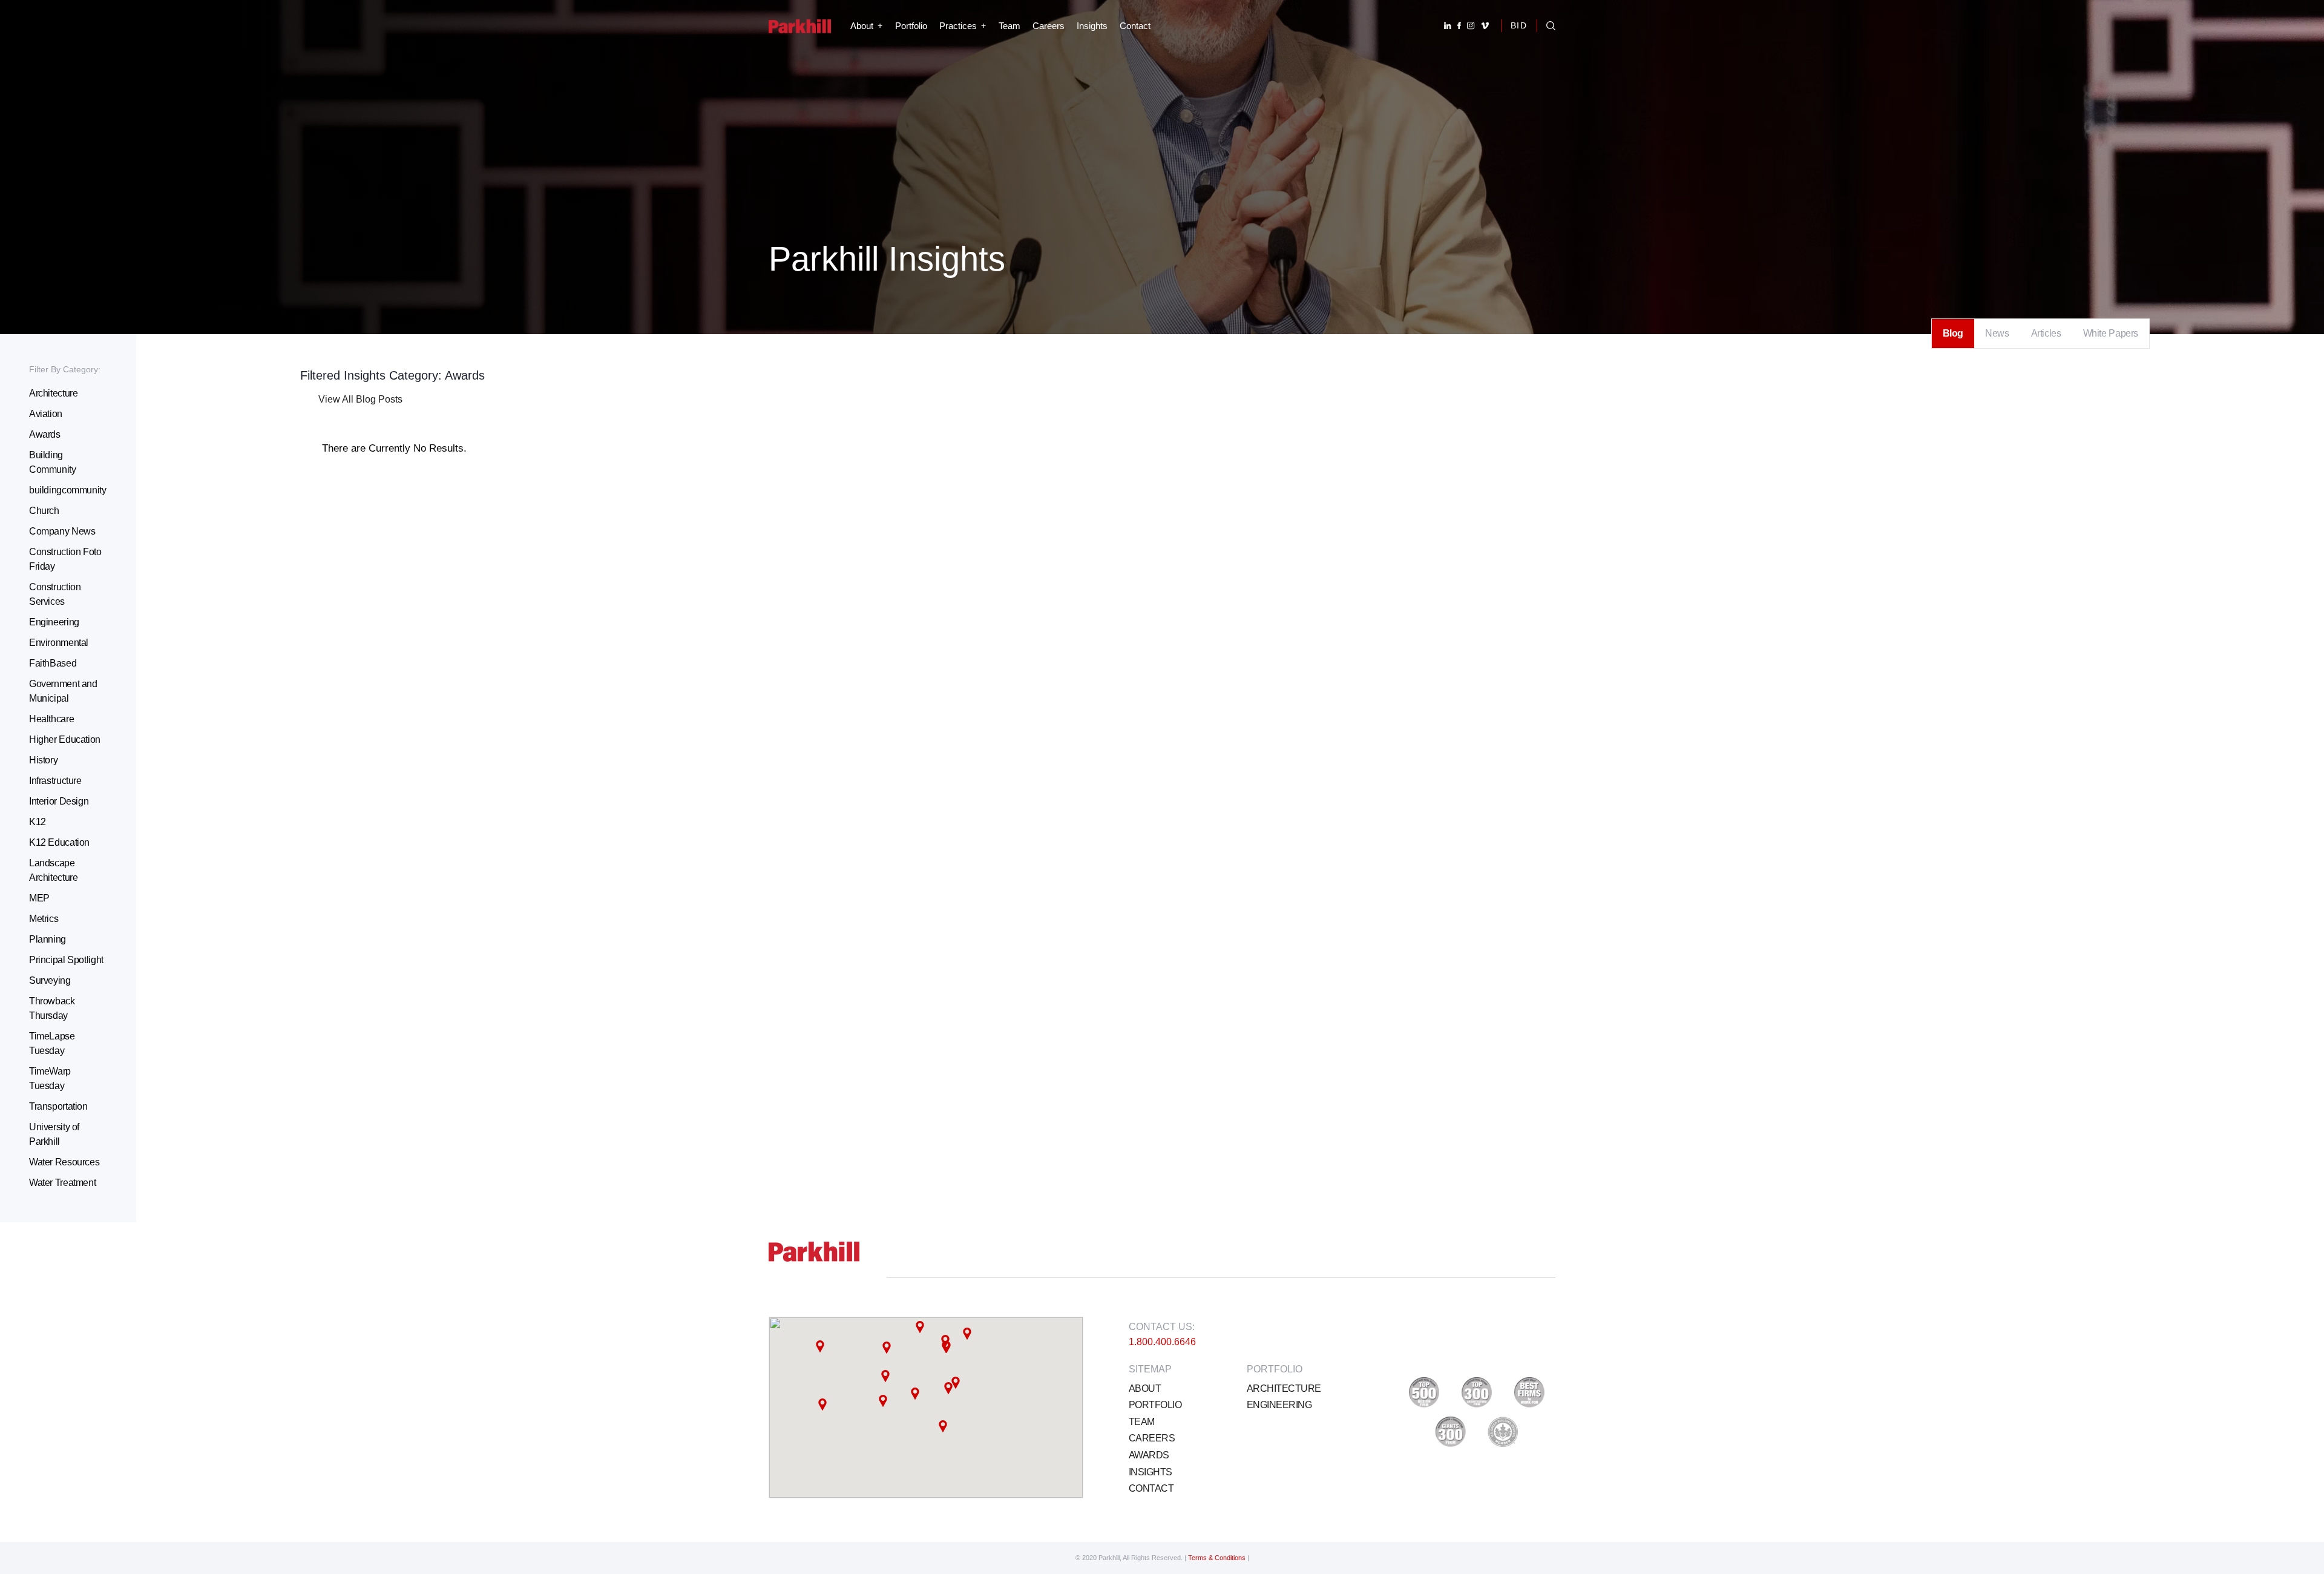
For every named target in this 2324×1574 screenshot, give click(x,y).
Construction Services (55, 594)
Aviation (46, 414)
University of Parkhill (54, 1134)
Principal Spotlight (66, 960)
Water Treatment (62, 1183)
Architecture (53, 393)
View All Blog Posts (360, 399)
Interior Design (59, 801)
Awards (45, 434)
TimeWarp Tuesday (50, 1078)
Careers (1049, 26)
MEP (39, 898)
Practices (958, 26)
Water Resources (64, 1162)
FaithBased (53, 663)
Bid (1519, 25)
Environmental (59, 643)
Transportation (58, 1106)
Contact (1135, 26)
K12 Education (59, 842)
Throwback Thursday (52, 1008)
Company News (62, 531)
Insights (1092, 26)
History (43, 760)
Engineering (54, 622)
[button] (887, 1348)
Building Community (53, 462)
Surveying (50, 980)
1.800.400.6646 (1162, 1342)
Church (44, 511)
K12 (38, 822)
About (1145, 1388)
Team (1009, 26)
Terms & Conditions (1218, 1558)
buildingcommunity (68, 490)
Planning (48, 939)
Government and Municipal (63, 691)
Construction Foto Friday (65, 559)
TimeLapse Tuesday (52, 1043)
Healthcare (51, 719)
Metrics (44, 919)
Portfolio (911, 26)
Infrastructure (55, 781)
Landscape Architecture (53, 870)
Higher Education (65, 739)
